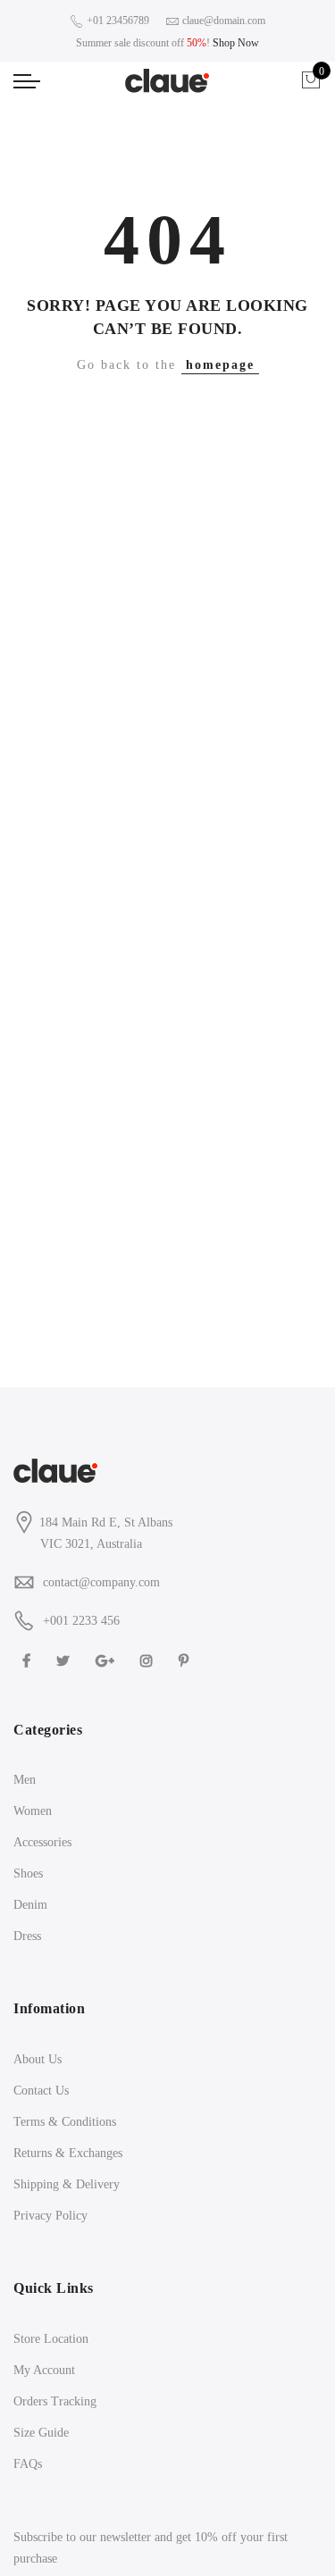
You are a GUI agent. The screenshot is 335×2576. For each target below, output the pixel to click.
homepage (220, 365)
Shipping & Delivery (67, 2184)
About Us (38, 2059)
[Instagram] (149, 1660)
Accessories (42, 1842)
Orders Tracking (55, 2401)
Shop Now (236, 43)
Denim (30, 1905)
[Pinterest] (186, 1660)
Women (33, 1811)
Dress (27, 1936)
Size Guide (41, 2433)
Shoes (28, 1873)
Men (25, 1780)
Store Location (51, 2339)
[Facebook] (29, 1660)
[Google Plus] (107, 1660)
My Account (44, 2370)
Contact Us (41, 2091)
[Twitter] (65, 1660)
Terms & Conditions (65, 2122)
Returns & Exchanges (68, 2153)
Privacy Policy (50, 2216)
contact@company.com (101, 1582)
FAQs (28, 2464)
